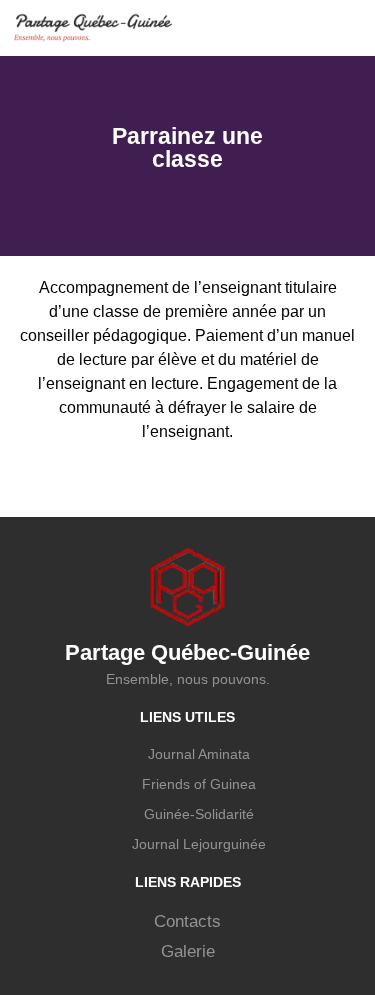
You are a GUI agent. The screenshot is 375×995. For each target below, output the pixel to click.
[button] (351, 27)
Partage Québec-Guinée (187, 652)
